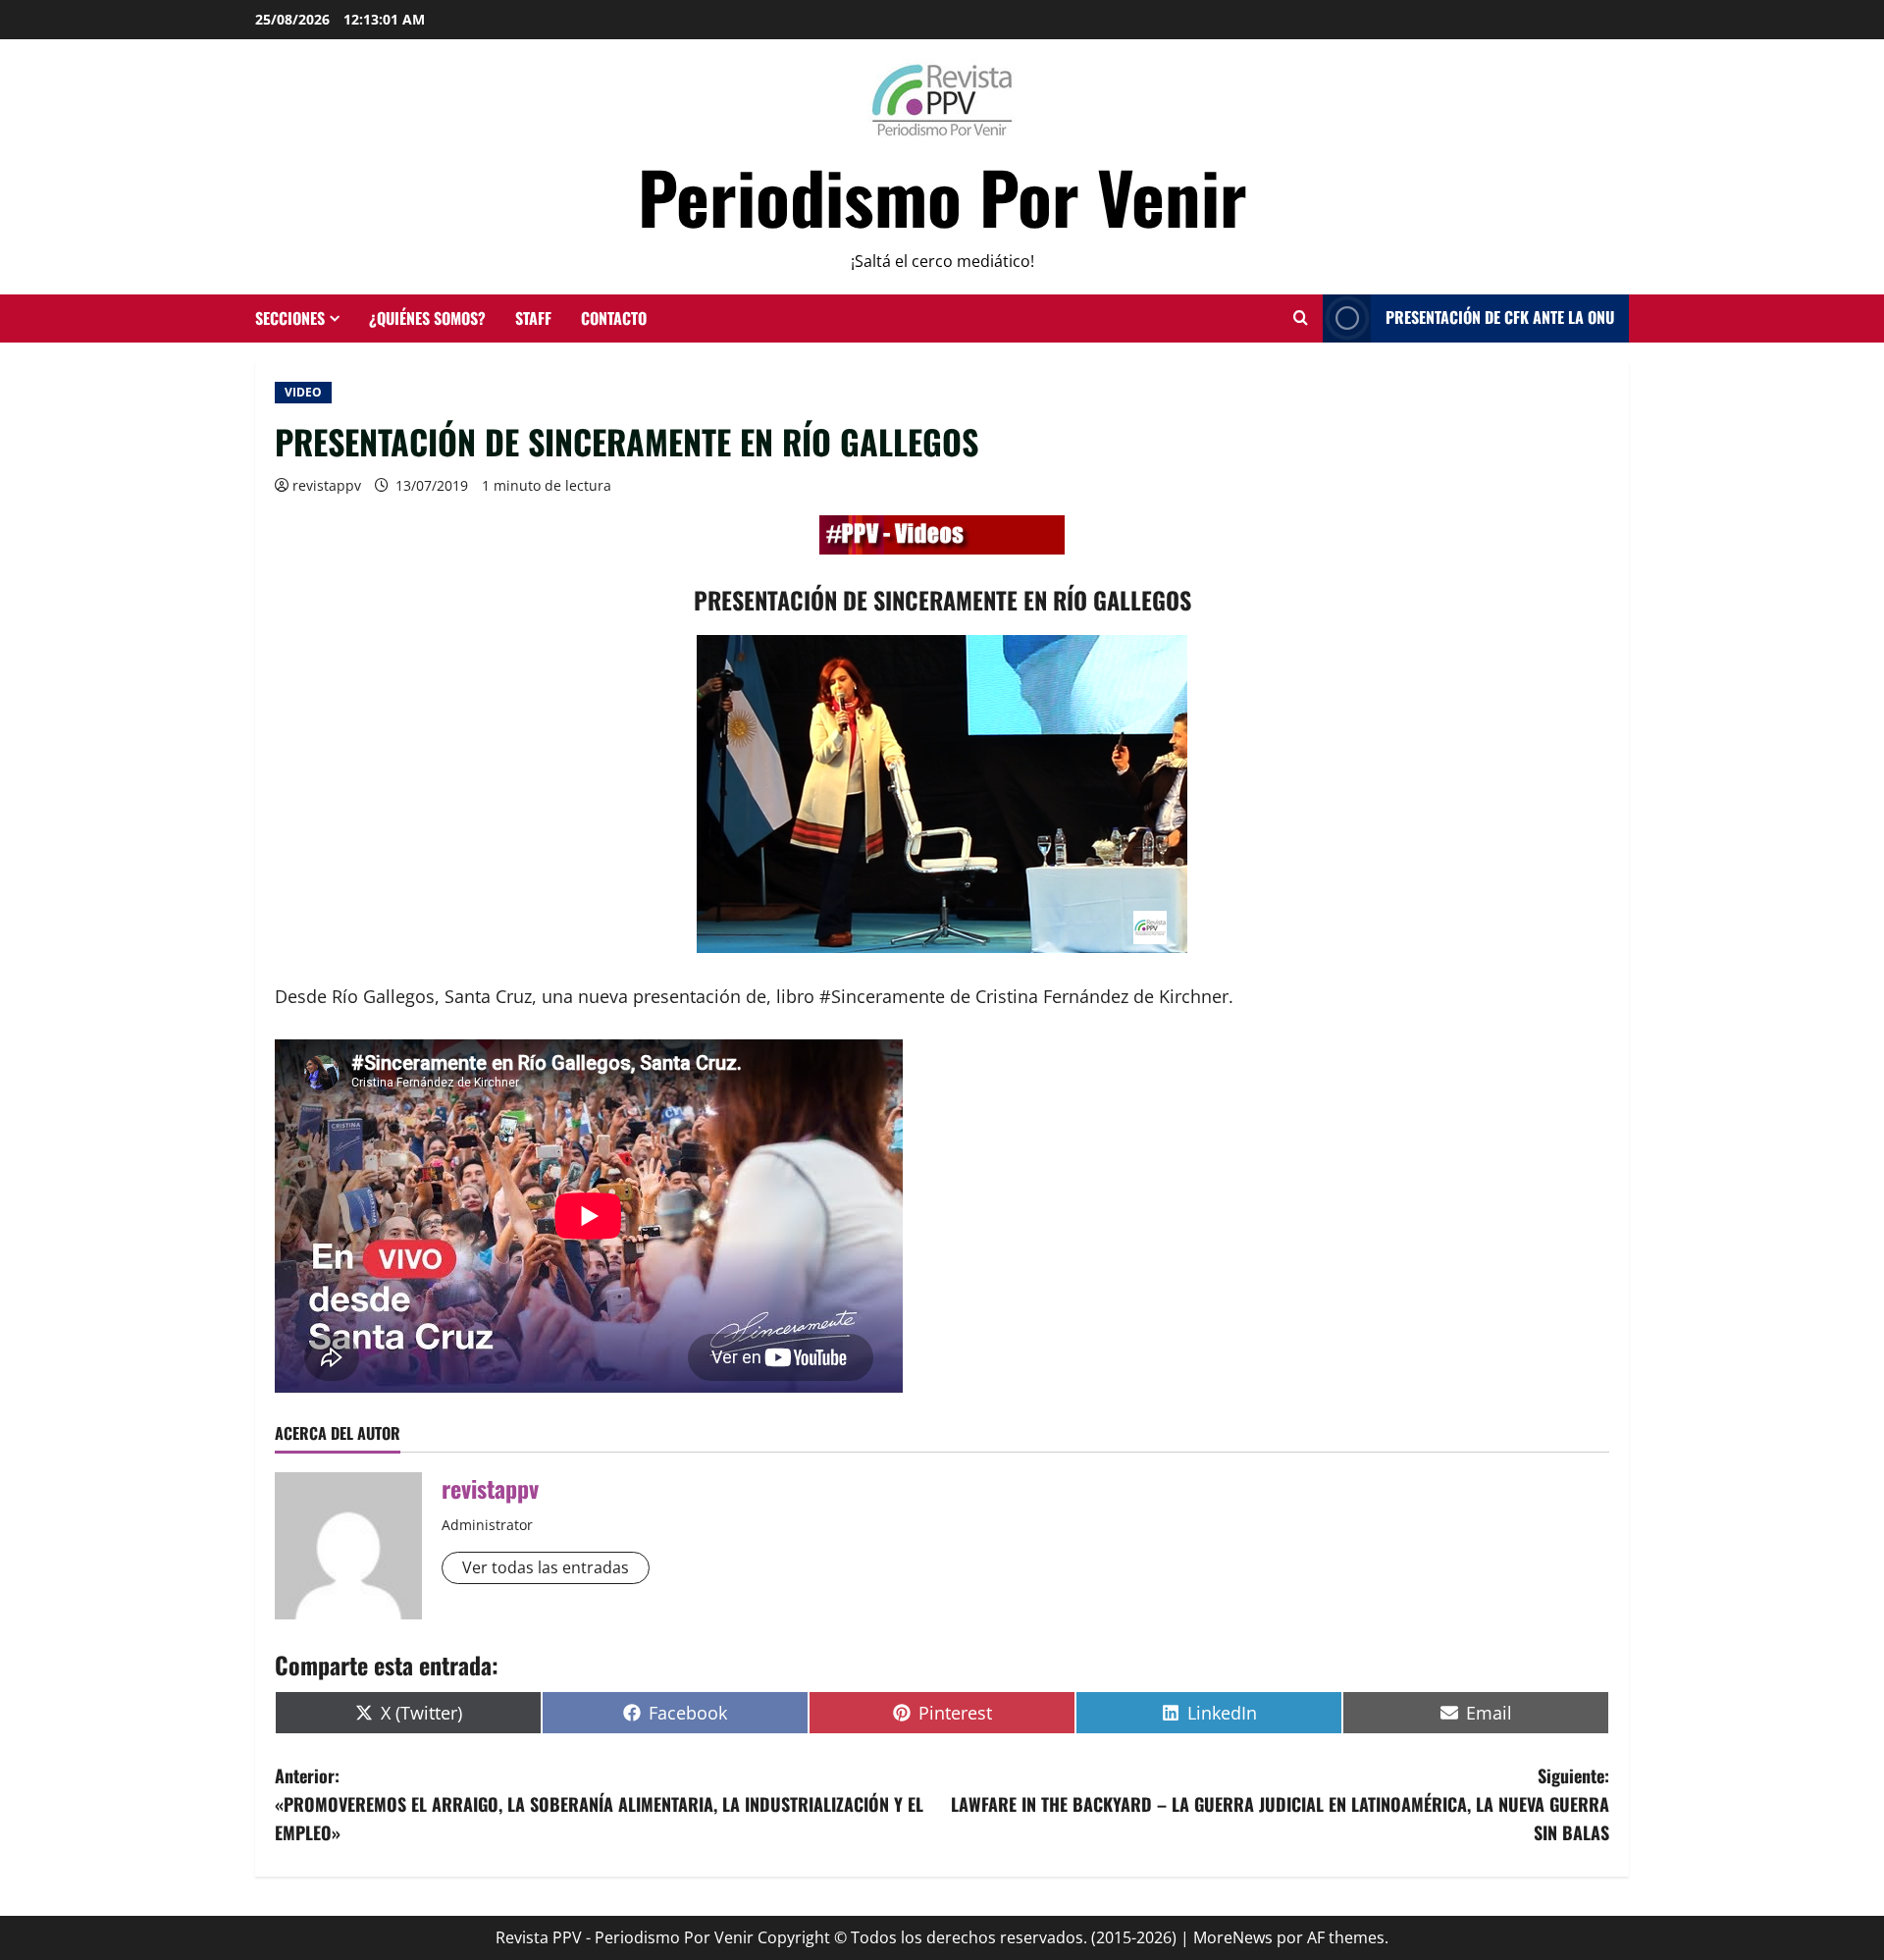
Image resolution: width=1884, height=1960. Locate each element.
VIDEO (303, 392)
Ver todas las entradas (546, 1567)
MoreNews (1233, 1937)
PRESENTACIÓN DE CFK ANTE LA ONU (1500, 317)
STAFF (533, 318)
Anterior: (599, 1804)
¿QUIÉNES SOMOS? (427, 318)
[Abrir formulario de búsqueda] (1301, 318)
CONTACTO (614, 318)
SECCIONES (290, 318)
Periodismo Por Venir (942, 196)
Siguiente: (1280, 1804)
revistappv (327, 485)
